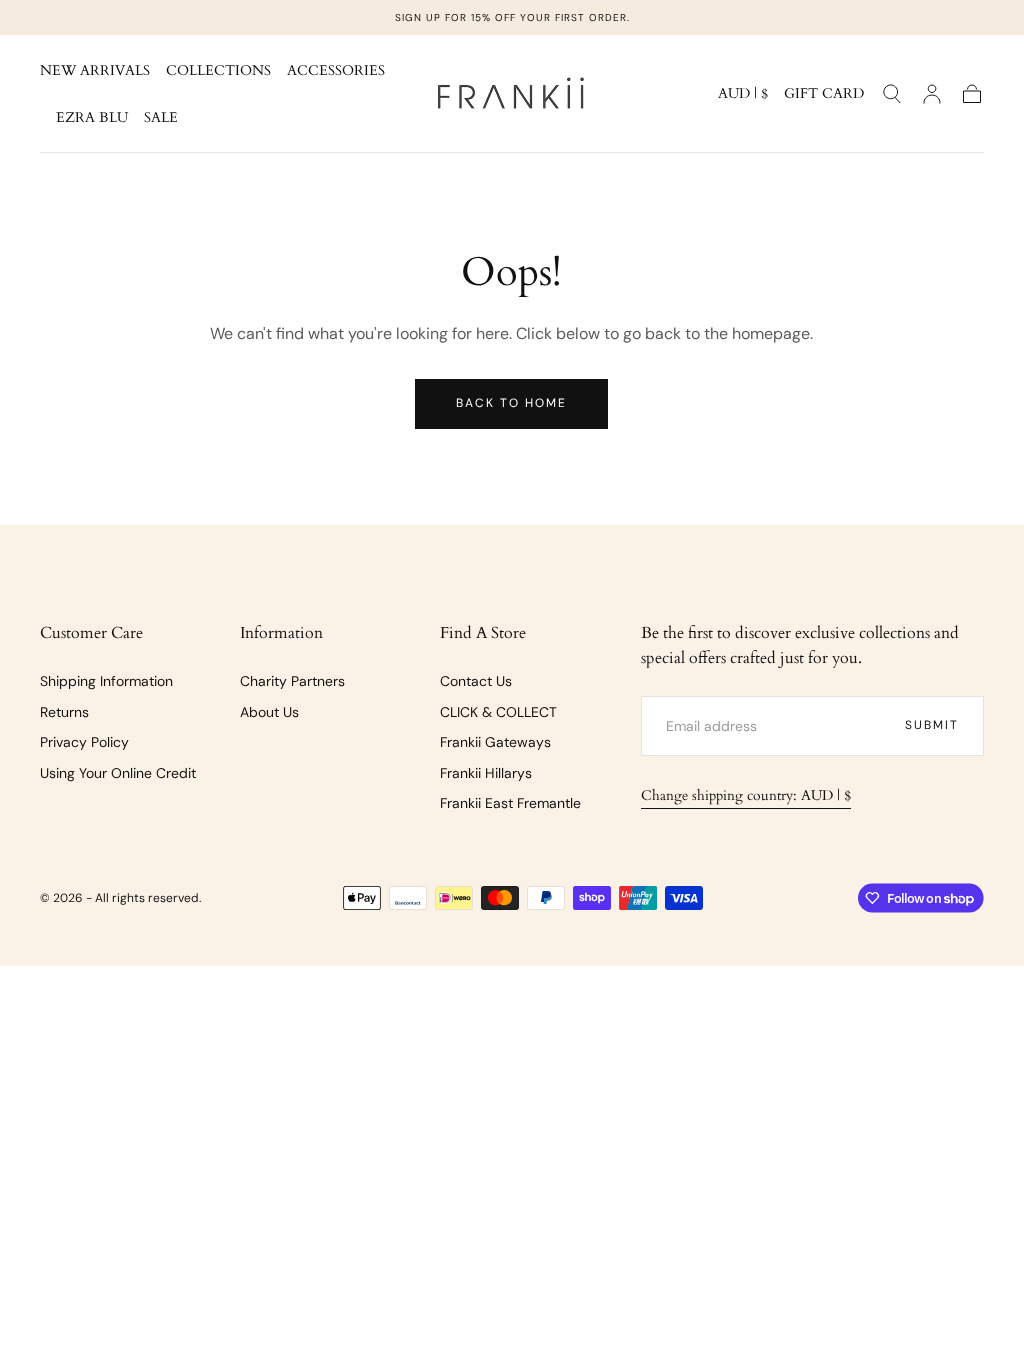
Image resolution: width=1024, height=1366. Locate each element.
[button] (743, 97)
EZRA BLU (92, 118)
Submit (932, 725)
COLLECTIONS (218, 71)
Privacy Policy (84, 742)
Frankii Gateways (495, 742)
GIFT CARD (824, 94)
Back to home (511, 403)
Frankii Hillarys (486, 773)
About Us (269, 712)
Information (281, 633)
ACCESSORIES (336, 71)
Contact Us (476, 681)
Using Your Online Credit (118, 773)
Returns (64, 712)
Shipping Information (106, 681)
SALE (161, 118)
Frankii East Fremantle (510, 803)
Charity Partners (292, 681)
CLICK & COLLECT (498, 712)
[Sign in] (932, 94)
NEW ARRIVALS (95, 71)
